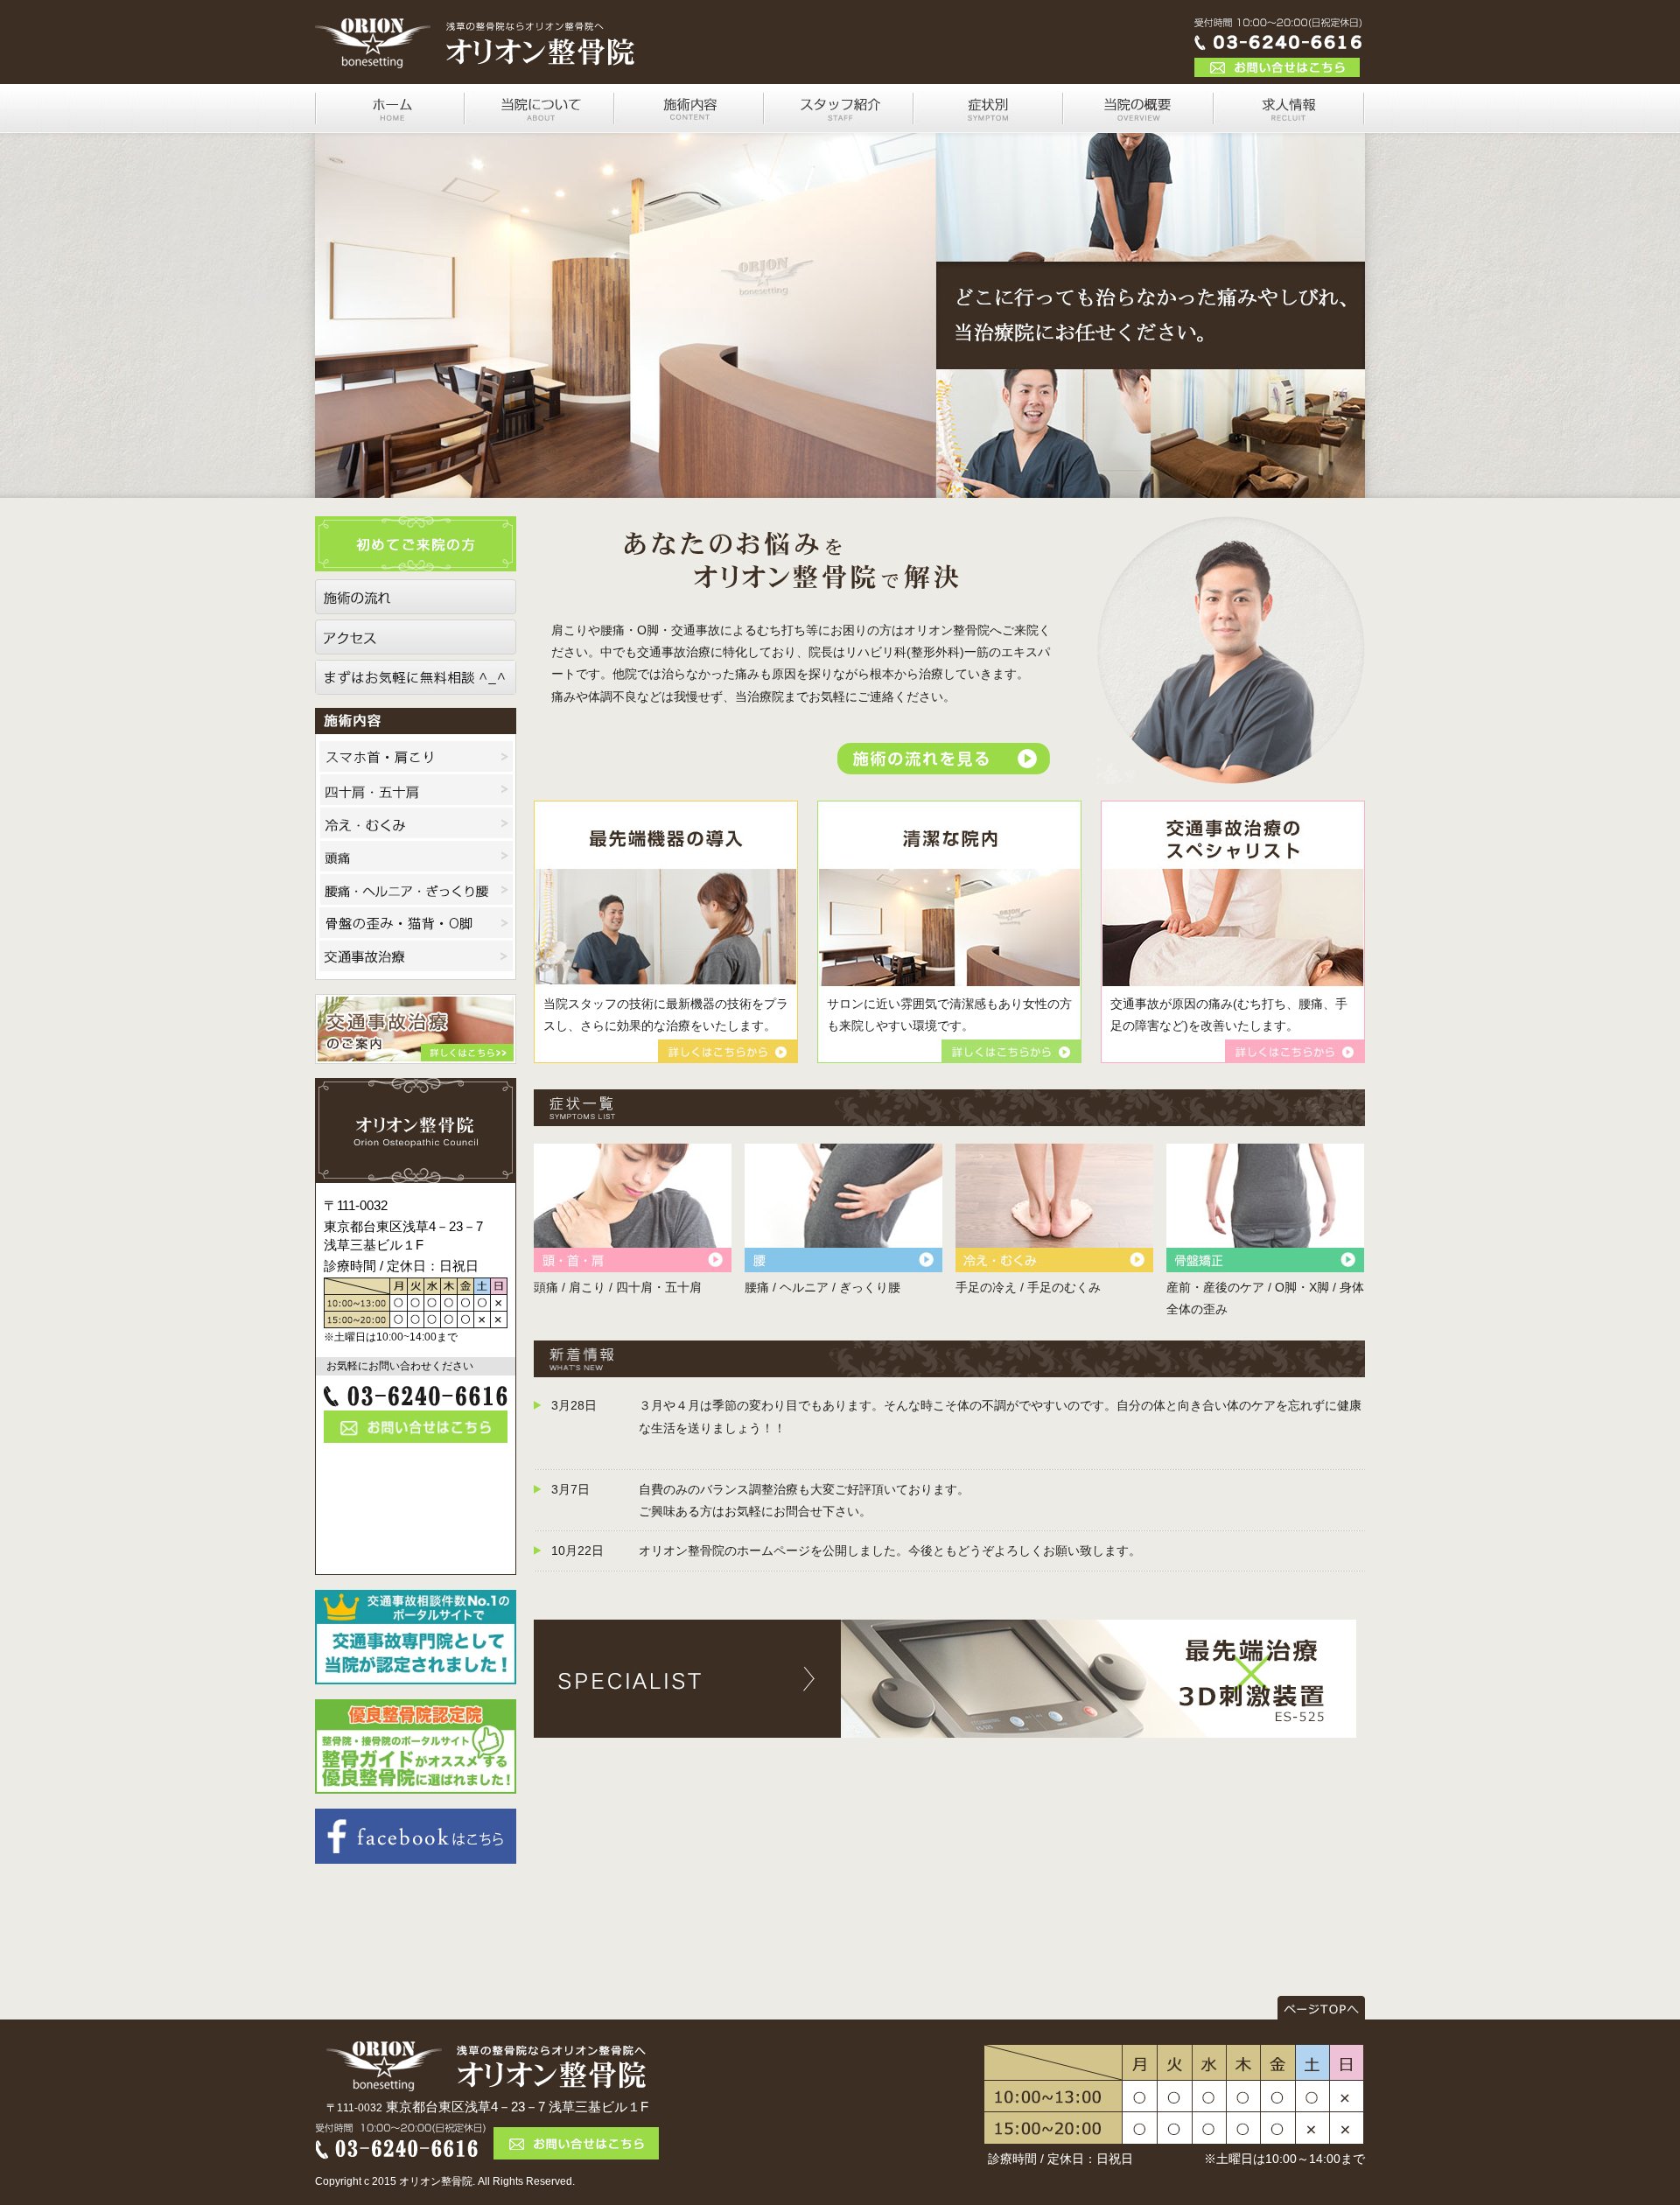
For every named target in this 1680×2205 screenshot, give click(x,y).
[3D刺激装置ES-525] (945, 1725)
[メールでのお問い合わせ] (416, 1431)
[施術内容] (689, 122)
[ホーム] (390, 122)
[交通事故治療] (416, 960)
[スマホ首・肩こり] (416, 760)
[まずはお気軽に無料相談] (416, 683)
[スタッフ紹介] (839, 122)
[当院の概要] (1138, 122)
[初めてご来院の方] (416, 560)
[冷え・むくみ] (416, 827)
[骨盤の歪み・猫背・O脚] (416, 927)
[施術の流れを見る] (944, 763)
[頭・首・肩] (633, 1265)
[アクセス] (416, 643)
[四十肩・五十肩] (416, 794)
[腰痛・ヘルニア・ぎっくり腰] (416, 893)
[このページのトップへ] (1321, 2008)
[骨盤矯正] (1265, 1265)
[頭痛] (416, 860)
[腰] (843, 1265)
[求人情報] (1289, 122)
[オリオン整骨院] (477, 73)
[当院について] (539, 122)
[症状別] (988, 122)
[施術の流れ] (416, 603)
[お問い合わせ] (1277, 66)
